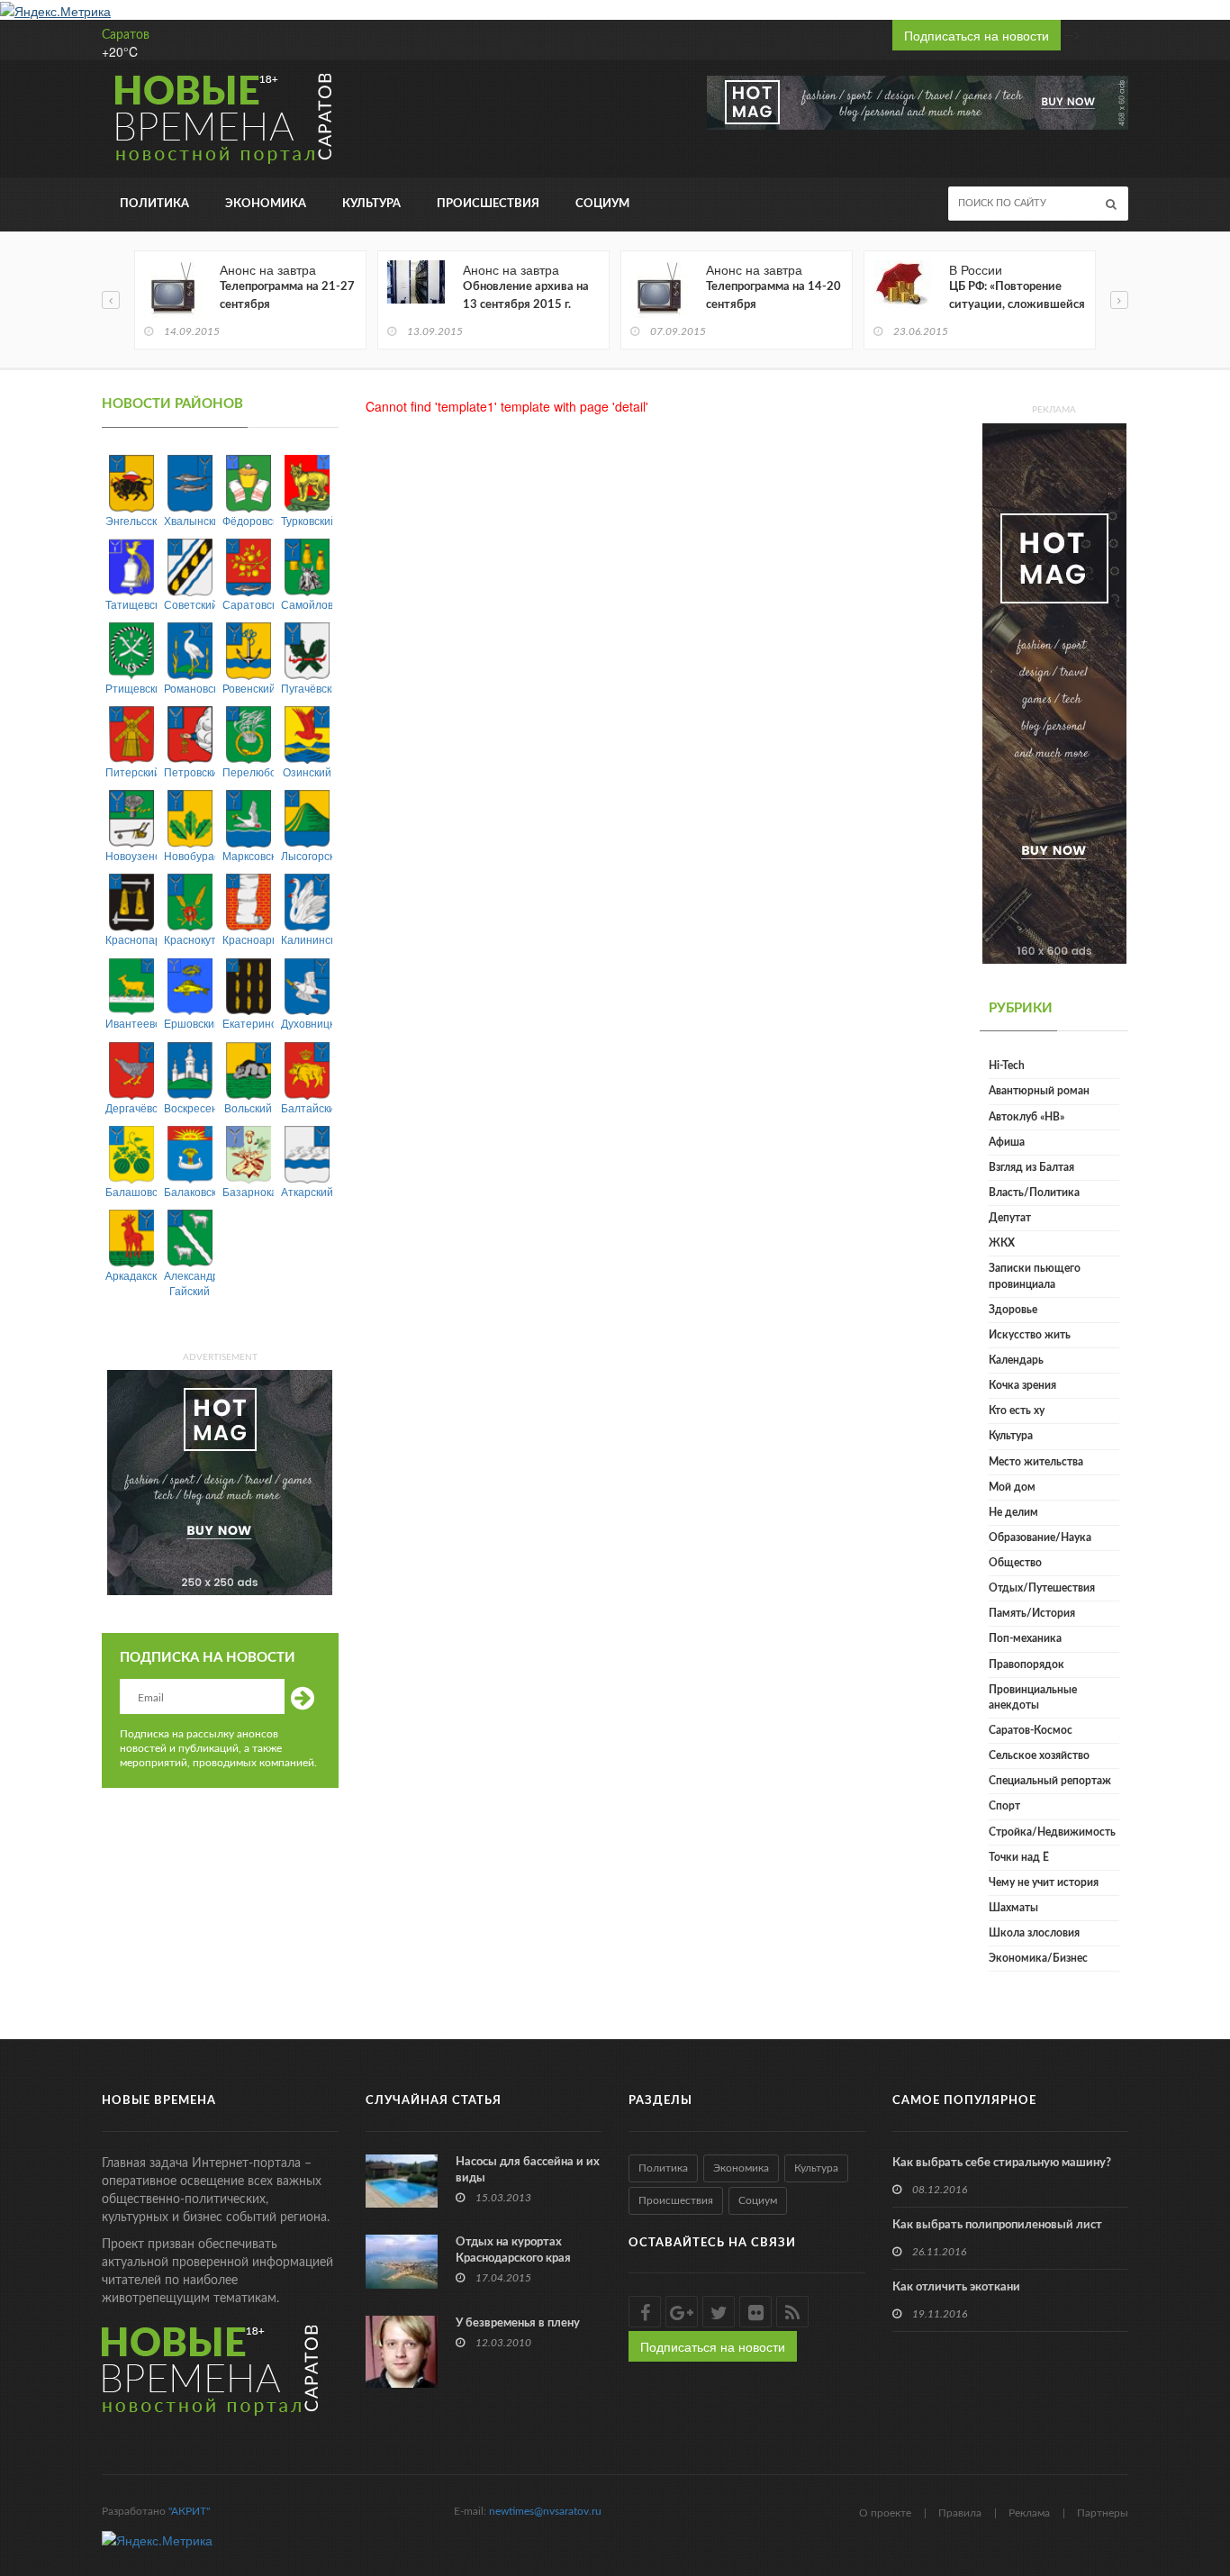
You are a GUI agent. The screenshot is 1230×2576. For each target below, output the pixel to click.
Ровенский (248, 688)
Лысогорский (307, 855)
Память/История (1032, 1613)
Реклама (1029, 2513)
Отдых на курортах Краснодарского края (513, 2250)
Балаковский (190, 1191)
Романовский (190, 688)
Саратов (126, 35)
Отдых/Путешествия (1042, 1588)
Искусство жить (1030, 1335)
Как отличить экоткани (956, 2287)
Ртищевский (131, 688)
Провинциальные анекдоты (1033, 1697)
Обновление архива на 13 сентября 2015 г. (526, 296)
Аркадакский (131, 1275)
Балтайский (307, 1107)
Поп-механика (1025, 1638)
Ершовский (190, 1023)
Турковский (307, 520)
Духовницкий (307, 1023)
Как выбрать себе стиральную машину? (1002, 2163)
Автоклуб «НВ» (1027, 1117)
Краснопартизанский (131, 939)
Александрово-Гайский (190, 1283)
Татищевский (131, 604)
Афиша (1007, 1142)
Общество (1015, 1563)
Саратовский (248, 604)
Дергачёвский (131, 1107)
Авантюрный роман (1039, 1091)
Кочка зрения (1022, 1385)
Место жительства (1036, 1462)
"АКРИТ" (189, 2511)
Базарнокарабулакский (248, 1191)
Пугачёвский (307, 688)
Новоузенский (131, 855)
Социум (602, 204)
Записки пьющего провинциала (1035, 1276)
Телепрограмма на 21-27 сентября (287, 296)
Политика (154, 204)
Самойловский (307, 604)
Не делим (1013, 1512)
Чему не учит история (1044, 1882)
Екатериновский (248, 1023)
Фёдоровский (248, 520)
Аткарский (307, 1191)
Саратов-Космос (1031, 1730)
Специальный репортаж (1050, 1781)
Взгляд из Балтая (1031, 1167)
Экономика (266, 204)
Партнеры (1103, 2513)
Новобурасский (190, 855)
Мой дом (1012, 1487)
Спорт (1004, 1806)
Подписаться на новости (977, 35)
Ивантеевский (131, 1023)
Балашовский (131, 1191)
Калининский (307, 939)
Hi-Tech (1007, 1066)
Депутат (1010, 1218)
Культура (371, 204)
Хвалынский (190, 520)
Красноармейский (248, 939)
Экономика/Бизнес (1038, 1958)
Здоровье (1013, 1310)
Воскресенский (190, 1107)
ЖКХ (1002, 1243)
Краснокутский (190, 939)
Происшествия (488, 204)
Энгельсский (131, 520)
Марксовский (248, 855)
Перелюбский (248, 771)
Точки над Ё (1019, 1857)
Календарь (1016, 1360)
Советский (190, 604)
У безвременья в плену (518, 2323)
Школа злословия (1034, 1933)
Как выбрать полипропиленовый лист (997, 2225)
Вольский (248, 1107)
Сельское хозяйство (1039, 1755)
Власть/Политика (1034, 1193)
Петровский (190, 771)
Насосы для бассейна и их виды (528, 2170)
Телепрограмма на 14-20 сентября (773, 296)
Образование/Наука (1040, 1537)
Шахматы (1013, 1908)
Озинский (307, 771)
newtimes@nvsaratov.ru (545, 2511)
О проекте (885, 2513)
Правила (960, 2513)
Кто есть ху (1017, 1410)
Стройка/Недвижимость (1052, 1832)
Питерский (131, 771)
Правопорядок (1027, 1664)
